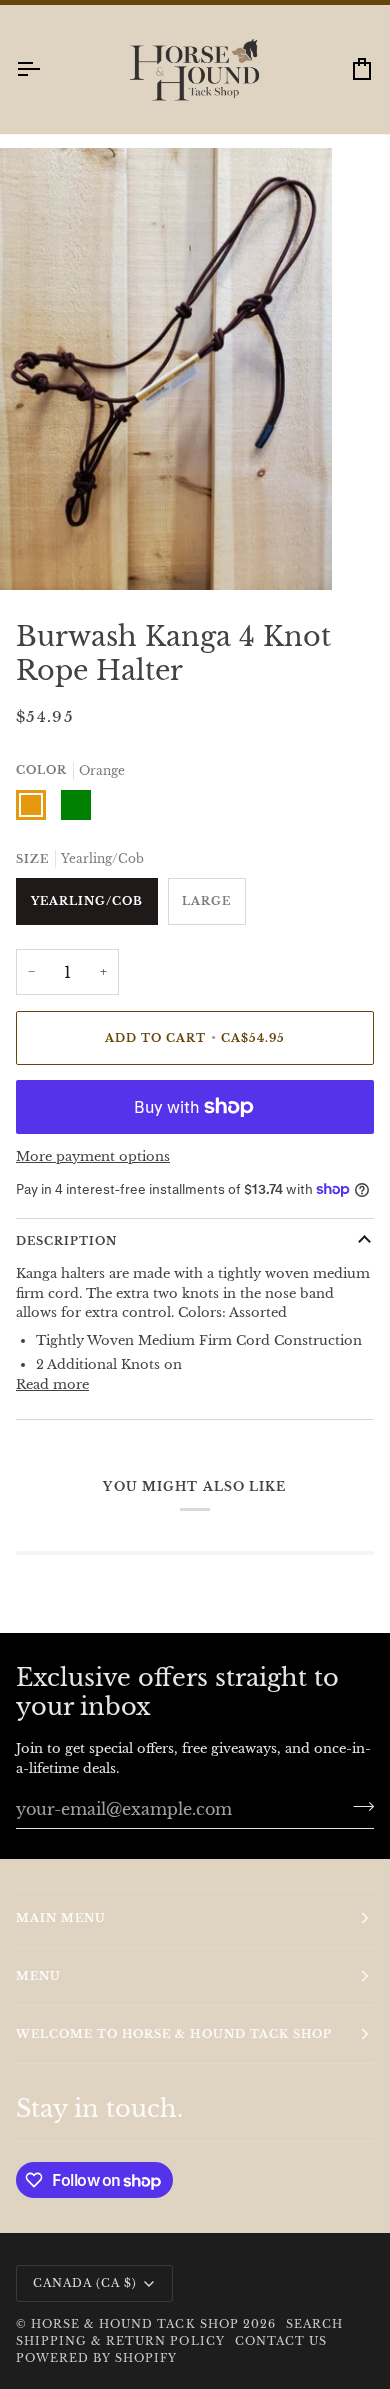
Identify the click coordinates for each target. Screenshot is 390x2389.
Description (66, 1259)
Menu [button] (38, 1994)
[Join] (357, 1824)
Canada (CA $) (85, 2301)
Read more (52, 1402)
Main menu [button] (61, 1936)
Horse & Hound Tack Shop (137, 2342)
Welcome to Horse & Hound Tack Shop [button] (174, 2052)
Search (314, 2342)
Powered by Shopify (96, 2377)
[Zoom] (37, 571)
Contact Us (281, 2359)
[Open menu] (46, 87)
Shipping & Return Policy (120, 2359)
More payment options (93, 1175)
